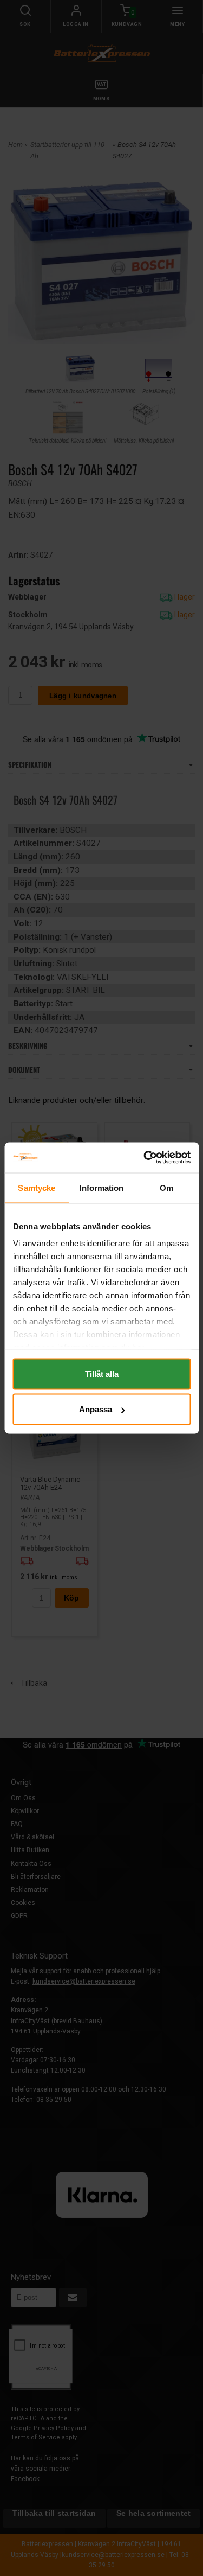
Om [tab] (166, 1187)
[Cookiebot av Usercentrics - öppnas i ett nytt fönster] (145, 1158)
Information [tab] (101, 1187)
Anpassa (96, 1409)
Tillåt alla (102, 1373)
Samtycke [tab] (37, 1187)
